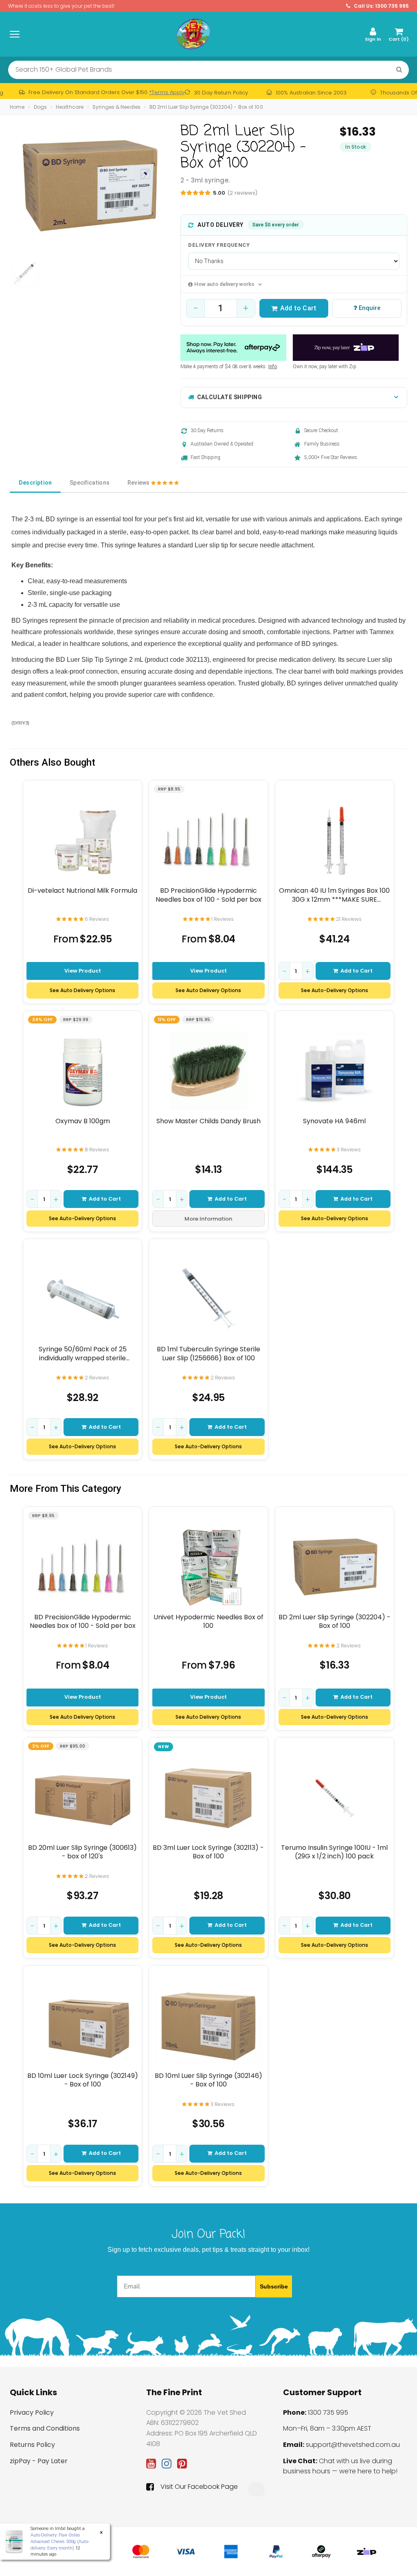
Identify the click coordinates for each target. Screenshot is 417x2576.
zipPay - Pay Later (39, 2461)
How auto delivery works (224, 284)
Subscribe (274, 2286)
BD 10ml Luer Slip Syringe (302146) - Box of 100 (208, 2080)
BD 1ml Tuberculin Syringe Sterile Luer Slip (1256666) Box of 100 (208, 1354)
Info (273, 367)
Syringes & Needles (116, 107)
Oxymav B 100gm (83, 1121)
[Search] (399, 70)
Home (17, 107)
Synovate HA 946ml (334, 1121)
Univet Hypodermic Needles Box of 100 (208, 1622)
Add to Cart (298, 308)
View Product (83, 971)
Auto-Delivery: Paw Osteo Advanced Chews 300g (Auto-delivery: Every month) (60, 2541)
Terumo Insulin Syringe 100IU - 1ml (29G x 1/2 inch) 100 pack (334, 1852)
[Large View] (25, 272)
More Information (208, 1219)
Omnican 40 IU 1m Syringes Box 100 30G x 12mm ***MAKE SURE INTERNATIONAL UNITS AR (334, 895)
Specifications (90, 483)
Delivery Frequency (219, 245)
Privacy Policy (32, 2412)
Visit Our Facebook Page (199, 2487)
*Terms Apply (167, 92)
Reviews (139, 483)
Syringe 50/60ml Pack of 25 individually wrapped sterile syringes (83, 1354)
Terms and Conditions (45, 2428)
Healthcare (70, 107)
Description (35, 483)
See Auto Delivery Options (82, 990)
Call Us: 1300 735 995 (381, 6)
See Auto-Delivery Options (335, 990)
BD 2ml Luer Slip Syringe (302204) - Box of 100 (206, 107)
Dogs (40, 107)
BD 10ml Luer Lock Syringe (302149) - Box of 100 (83, 2080)
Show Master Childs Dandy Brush (208, 1121)
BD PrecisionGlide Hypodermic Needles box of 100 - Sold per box (208, 895)
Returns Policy (32, 2445)
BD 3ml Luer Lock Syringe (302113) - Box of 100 (208, 1852)
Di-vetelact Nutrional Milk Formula (82, 891)
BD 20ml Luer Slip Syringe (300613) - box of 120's (82, 1852)
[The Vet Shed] (193, 34)
